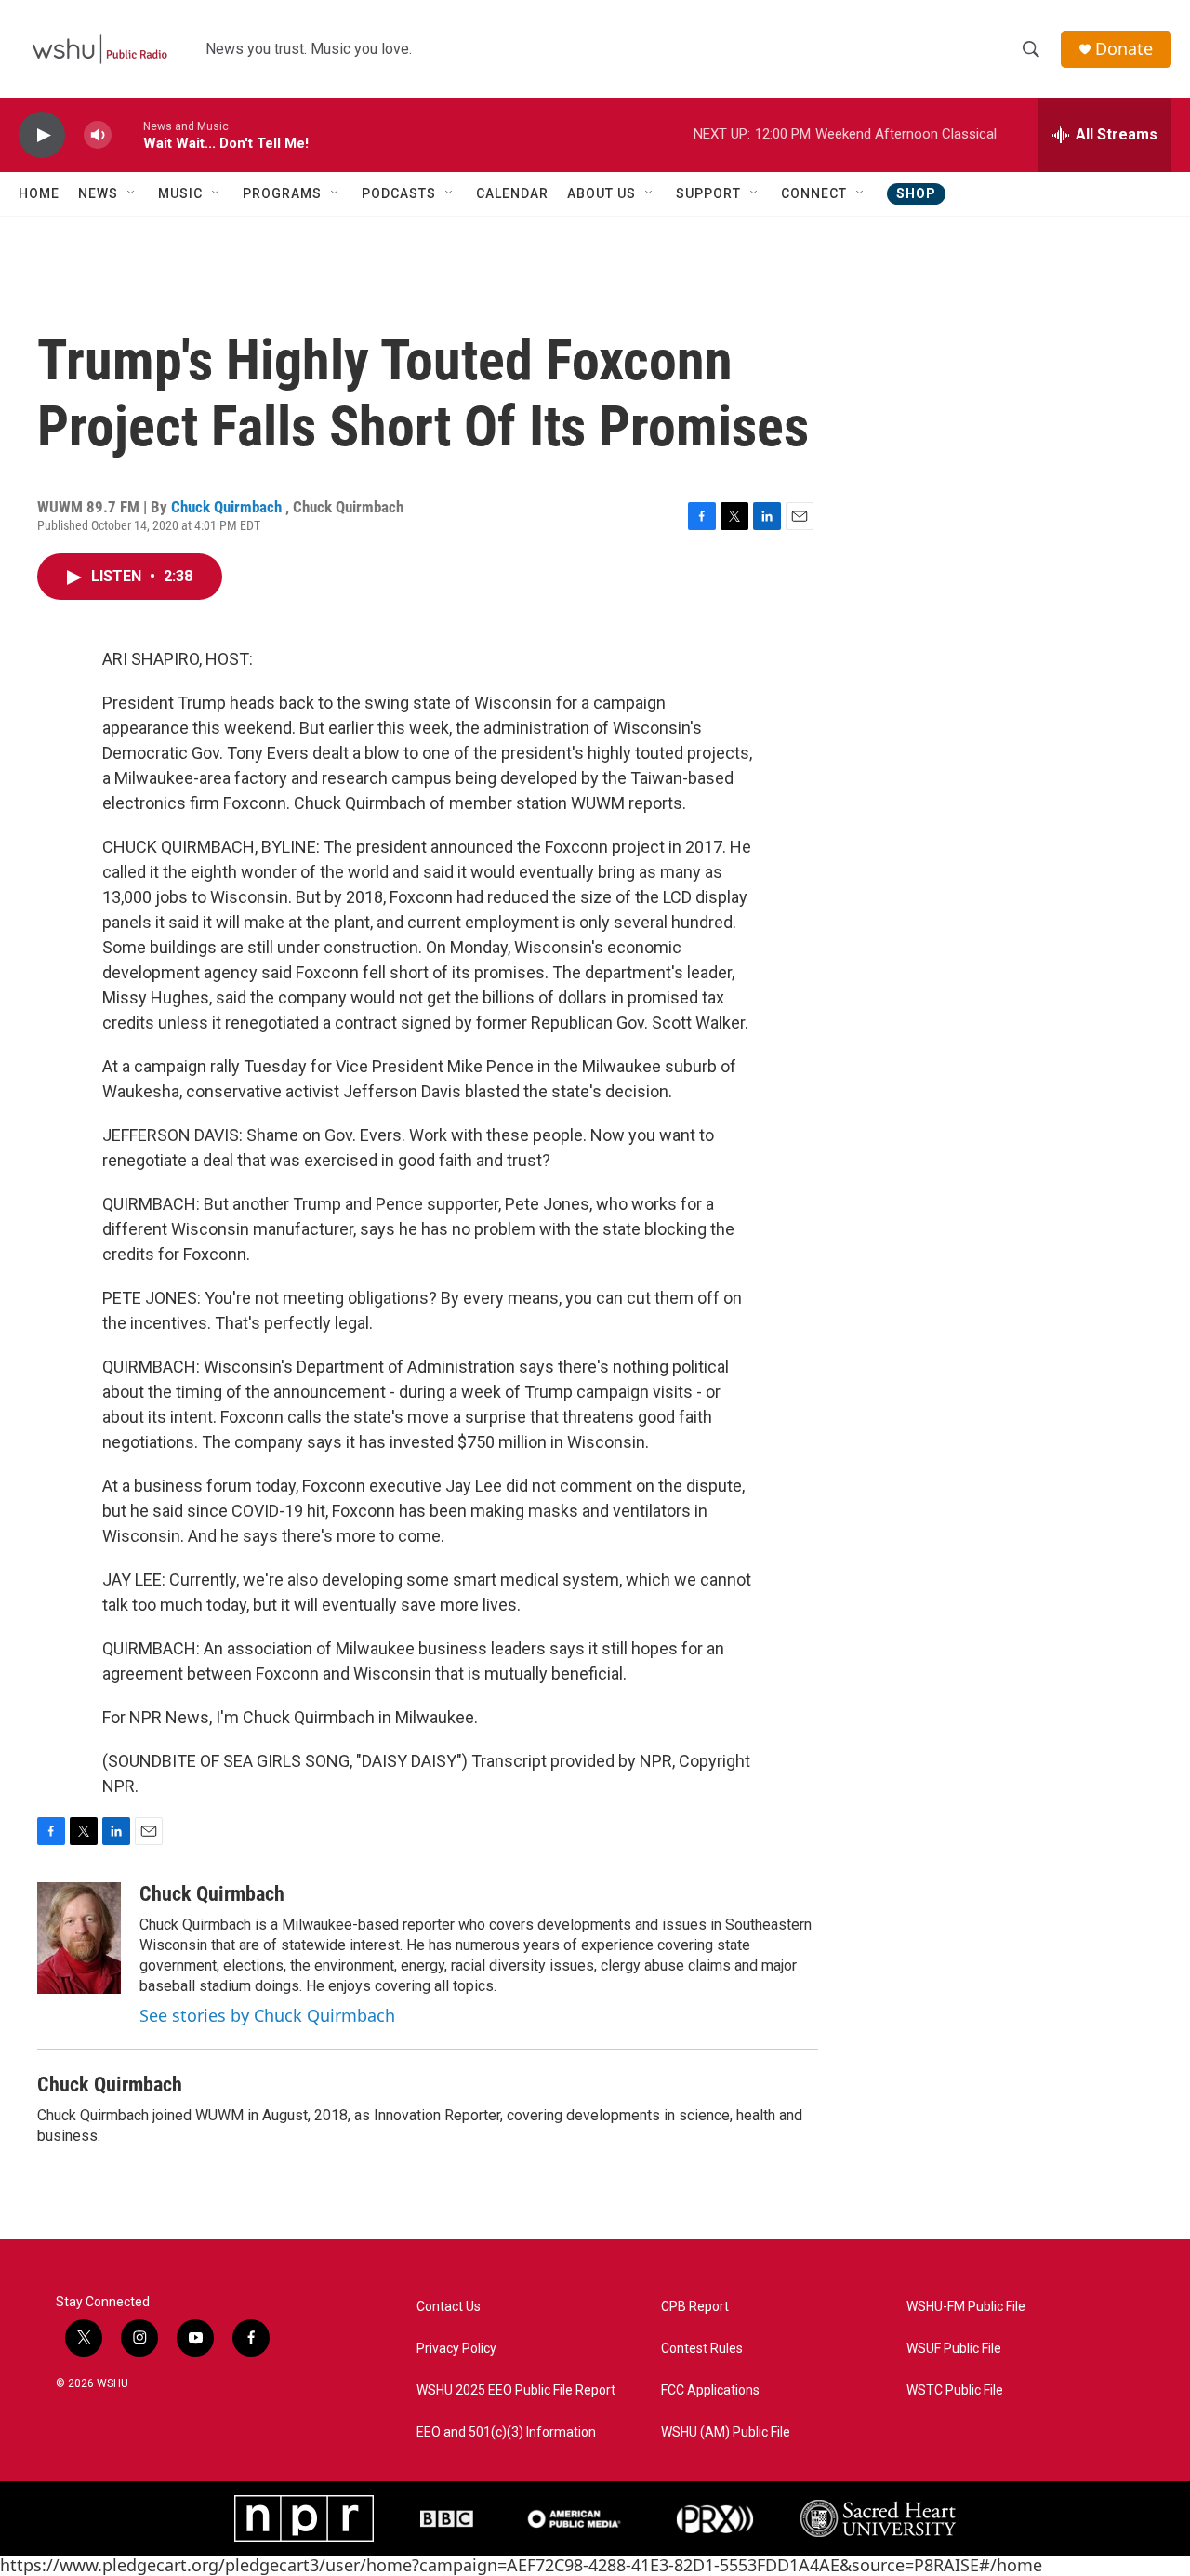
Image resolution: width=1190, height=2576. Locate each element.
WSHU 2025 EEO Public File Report (516, 2390)
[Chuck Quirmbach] (79, 1938)
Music (180, 193)
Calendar (512, 193)
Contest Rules (702, 2349)
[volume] (98, 135)
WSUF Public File (954, 2349)
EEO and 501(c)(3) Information (506, 2432)
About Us (602, 193)
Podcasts (399, 193)
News (98, 193)
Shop (916, 193)
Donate (1124, 49)
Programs (282, 193)
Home (39, 193)
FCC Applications (710, 2390)
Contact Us (449, 2307)
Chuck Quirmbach (228, 507)
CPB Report (695, 2307)
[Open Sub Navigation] (132, 193)
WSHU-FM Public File (966, 2307)
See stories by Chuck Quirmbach (267, 2015)
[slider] (127, 134)
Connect (814, 193)
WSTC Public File (955, 2390)
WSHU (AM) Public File (726, 2432)
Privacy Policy (456, 2349)
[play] (42, 135)
